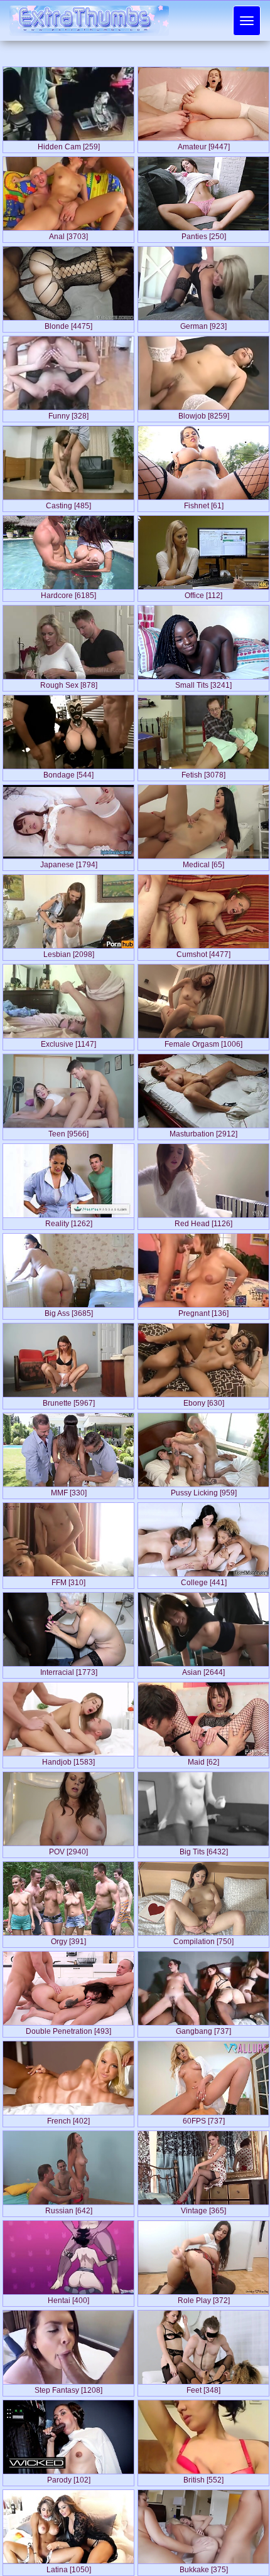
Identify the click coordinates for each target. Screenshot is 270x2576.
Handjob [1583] (68, 1760)
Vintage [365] (203, 2208)
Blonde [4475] (68, 324)
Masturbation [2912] (203, 1131)
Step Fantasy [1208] (68, 2388)
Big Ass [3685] (69, 1311)
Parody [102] (69, 2477)
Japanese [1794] (69, 862)
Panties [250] (204, 234)
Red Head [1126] (203, 1221)
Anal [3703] (68, 234)
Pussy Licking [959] (204, 1490)
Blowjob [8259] (204, 414)
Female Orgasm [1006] (203, 1042)
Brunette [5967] (69, 1401)
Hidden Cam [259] (69, 144)
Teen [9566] (68, 1131)
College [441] (204, 1580)
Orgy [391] (68, 1939)
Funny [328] (68, 414)
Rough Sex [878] (69, 683)
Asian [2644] (203, 1670)
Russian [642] (69, 2208)
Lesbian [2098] (69, 952)
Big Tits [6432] (204, 1849)
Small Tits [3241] (203, 683)
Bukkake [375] (204, 2567)
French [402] (68, 2119)
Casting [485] (68, 503)
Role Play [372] (204, 2298)
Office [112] (203, 593)
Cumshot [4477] (203, 952)
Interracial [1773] (69, 1670)
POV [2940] (68, 1849)
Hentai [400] (68, 2298)
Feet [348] (203, 2388)
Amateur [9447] (204, 144)
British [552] (203, 2477)
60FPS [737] (204, 2119)
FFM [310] (68, 1580)
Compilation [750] (203, 1939)
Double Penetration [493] (68, 2029)
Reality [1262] (69, 1221)
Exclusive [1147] (68, 1042)
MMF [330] (69, 1490)
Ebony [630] (204, 1401)
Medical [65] (203, 862)
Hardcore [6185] (68, 593)
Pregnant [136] (203, 1311)
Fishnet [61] (204, 503)
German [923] (203, 324)
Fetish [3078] (203, 772)
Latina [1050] (69, 2567)
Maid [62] (203, 1760)
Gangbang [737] (203, 2029)
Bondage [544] (68, 772)
